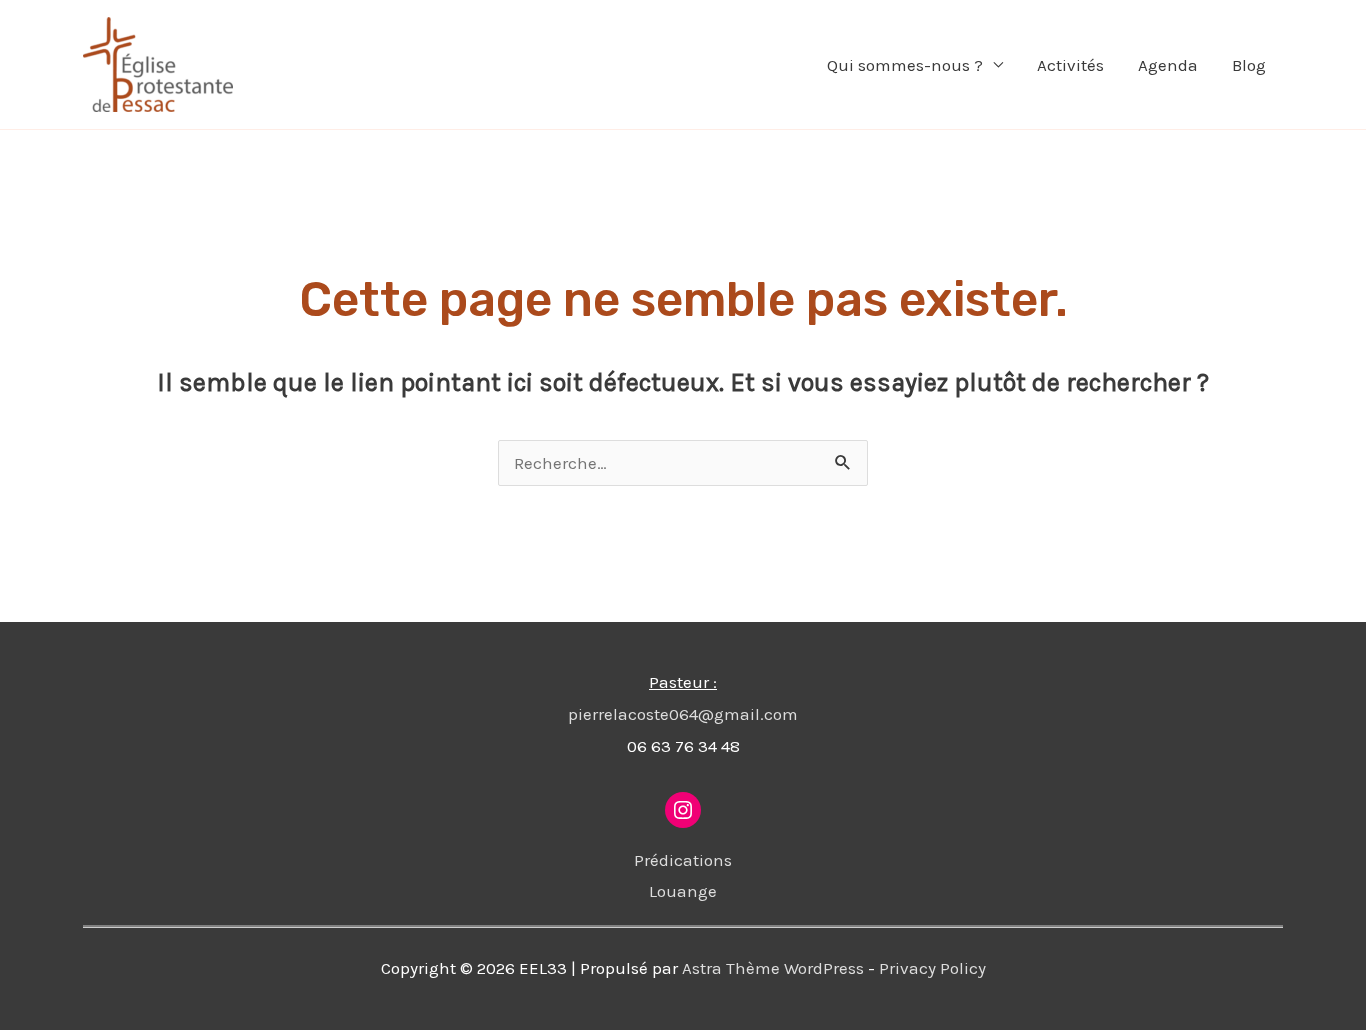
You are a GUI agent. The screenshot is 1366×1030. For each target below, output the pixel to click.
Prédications (683, 860)
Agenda (1168, 65)
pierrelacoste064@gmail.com (683, 714)
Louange (683, 891)
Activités (1070, 65)
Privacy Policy (932, 968)
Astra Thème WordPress (773, 968)
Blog (1249, 65)
